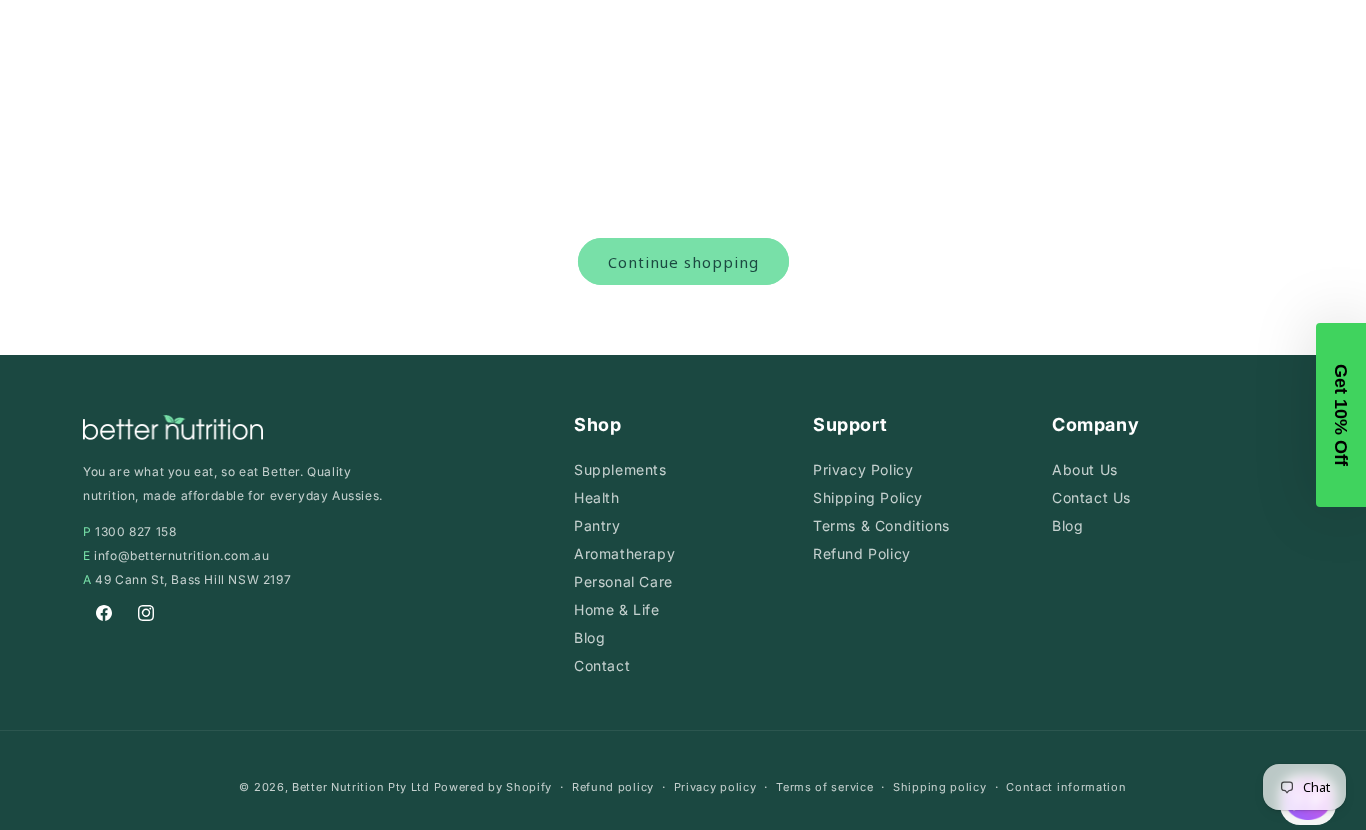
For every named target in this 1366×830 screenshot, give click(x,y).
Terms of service (824, 787)
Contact (602, 665)
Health (597, 497)
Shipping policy (940, 787)
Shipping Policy (868, 497)
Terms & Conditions (881, 525)
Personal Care (623, 581)
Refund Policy (862, 553)
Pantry (597, 525)
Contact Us (1091, 497)
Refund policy (613, 787)
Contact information (1066, 787)
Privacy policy (715, 787)
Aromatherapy (624, 553)
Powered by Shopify (493, 787)
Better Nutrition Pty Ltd (361, 787)
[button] (1341, 415)
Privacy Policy (863, 469)
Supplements (620, 469)
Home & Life (617, 609)
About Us (1085, 469)
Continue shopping (683, 262)
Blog (589, 637)
